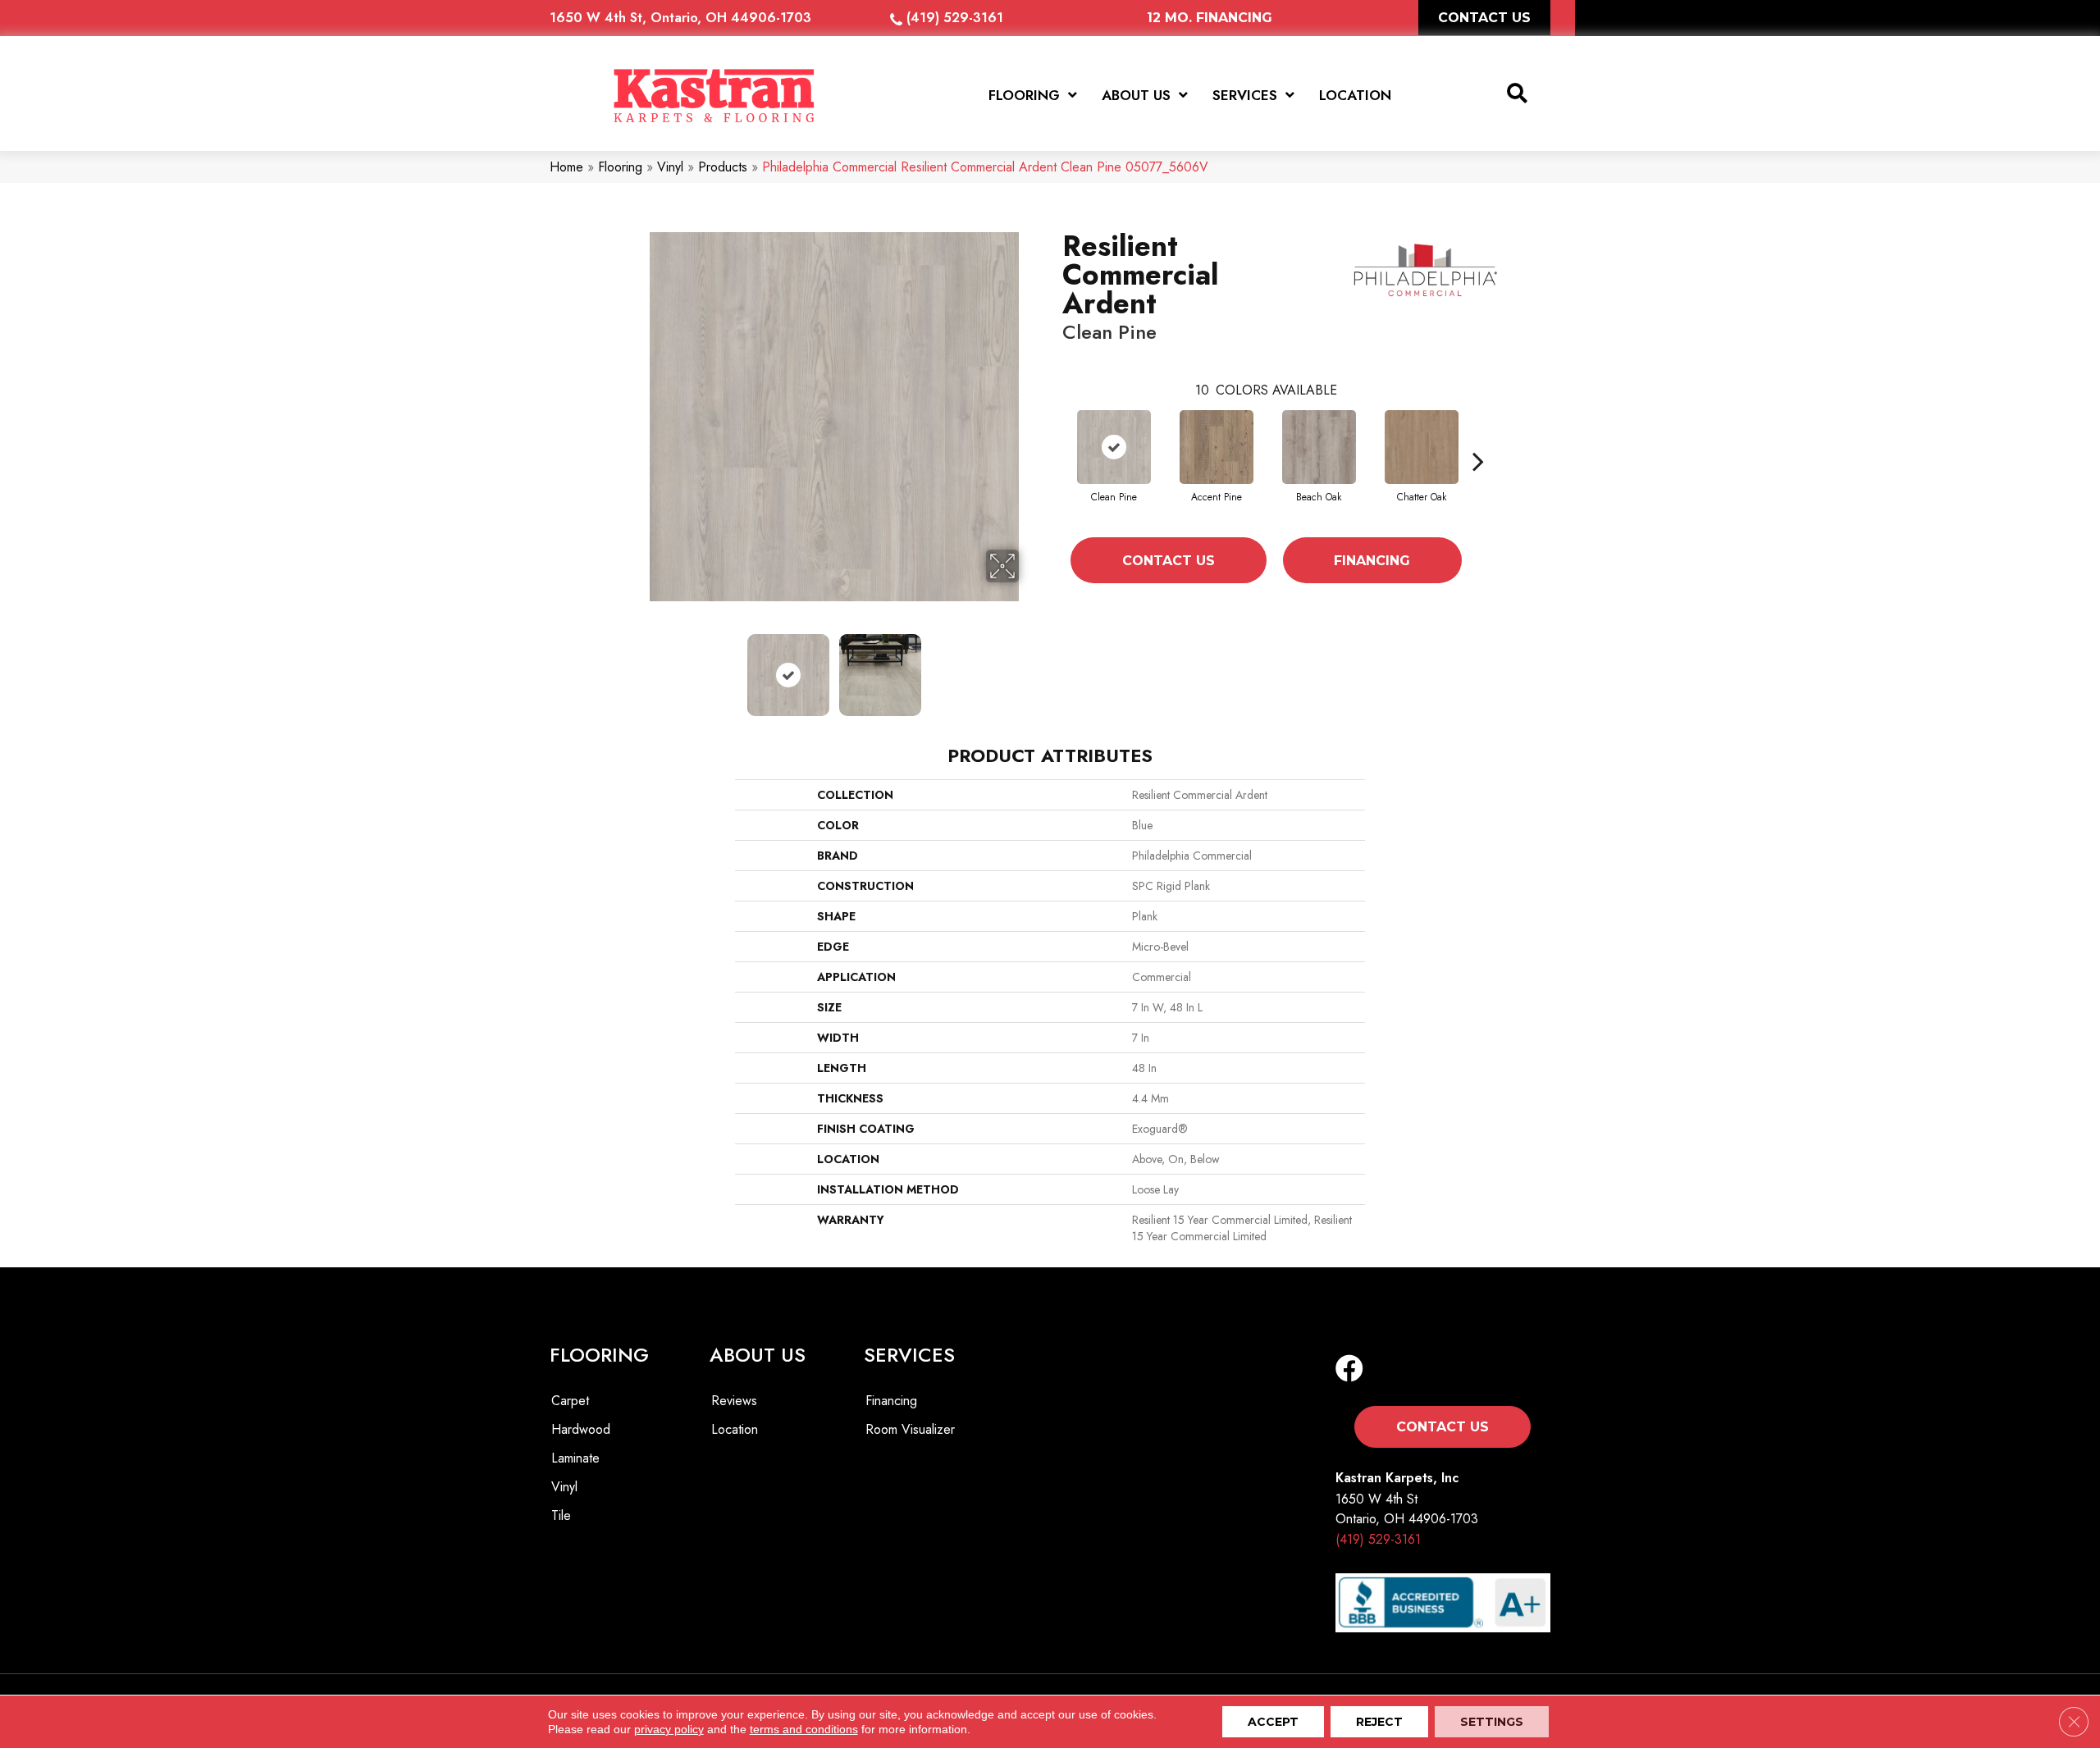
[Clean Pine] (1114, 447)
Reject (1379, 1722)
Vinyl (670, 167)
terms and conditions (804, 1729)
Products (723, 167)
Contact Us (1169, 561)
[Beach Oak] (1319, 447)
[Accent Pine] (1217, 447)
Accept (1273, 1722)
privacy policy (669, 1729)
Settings (1492, 1722)
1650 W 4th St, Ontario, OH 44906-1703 (680, 18)
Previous (638, 667)
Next (1029, 667)
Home (566, 167)
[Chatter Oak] (1422, 447)
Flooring (620, 167)
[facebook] (1349, 1369)
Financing (1372, 561)
